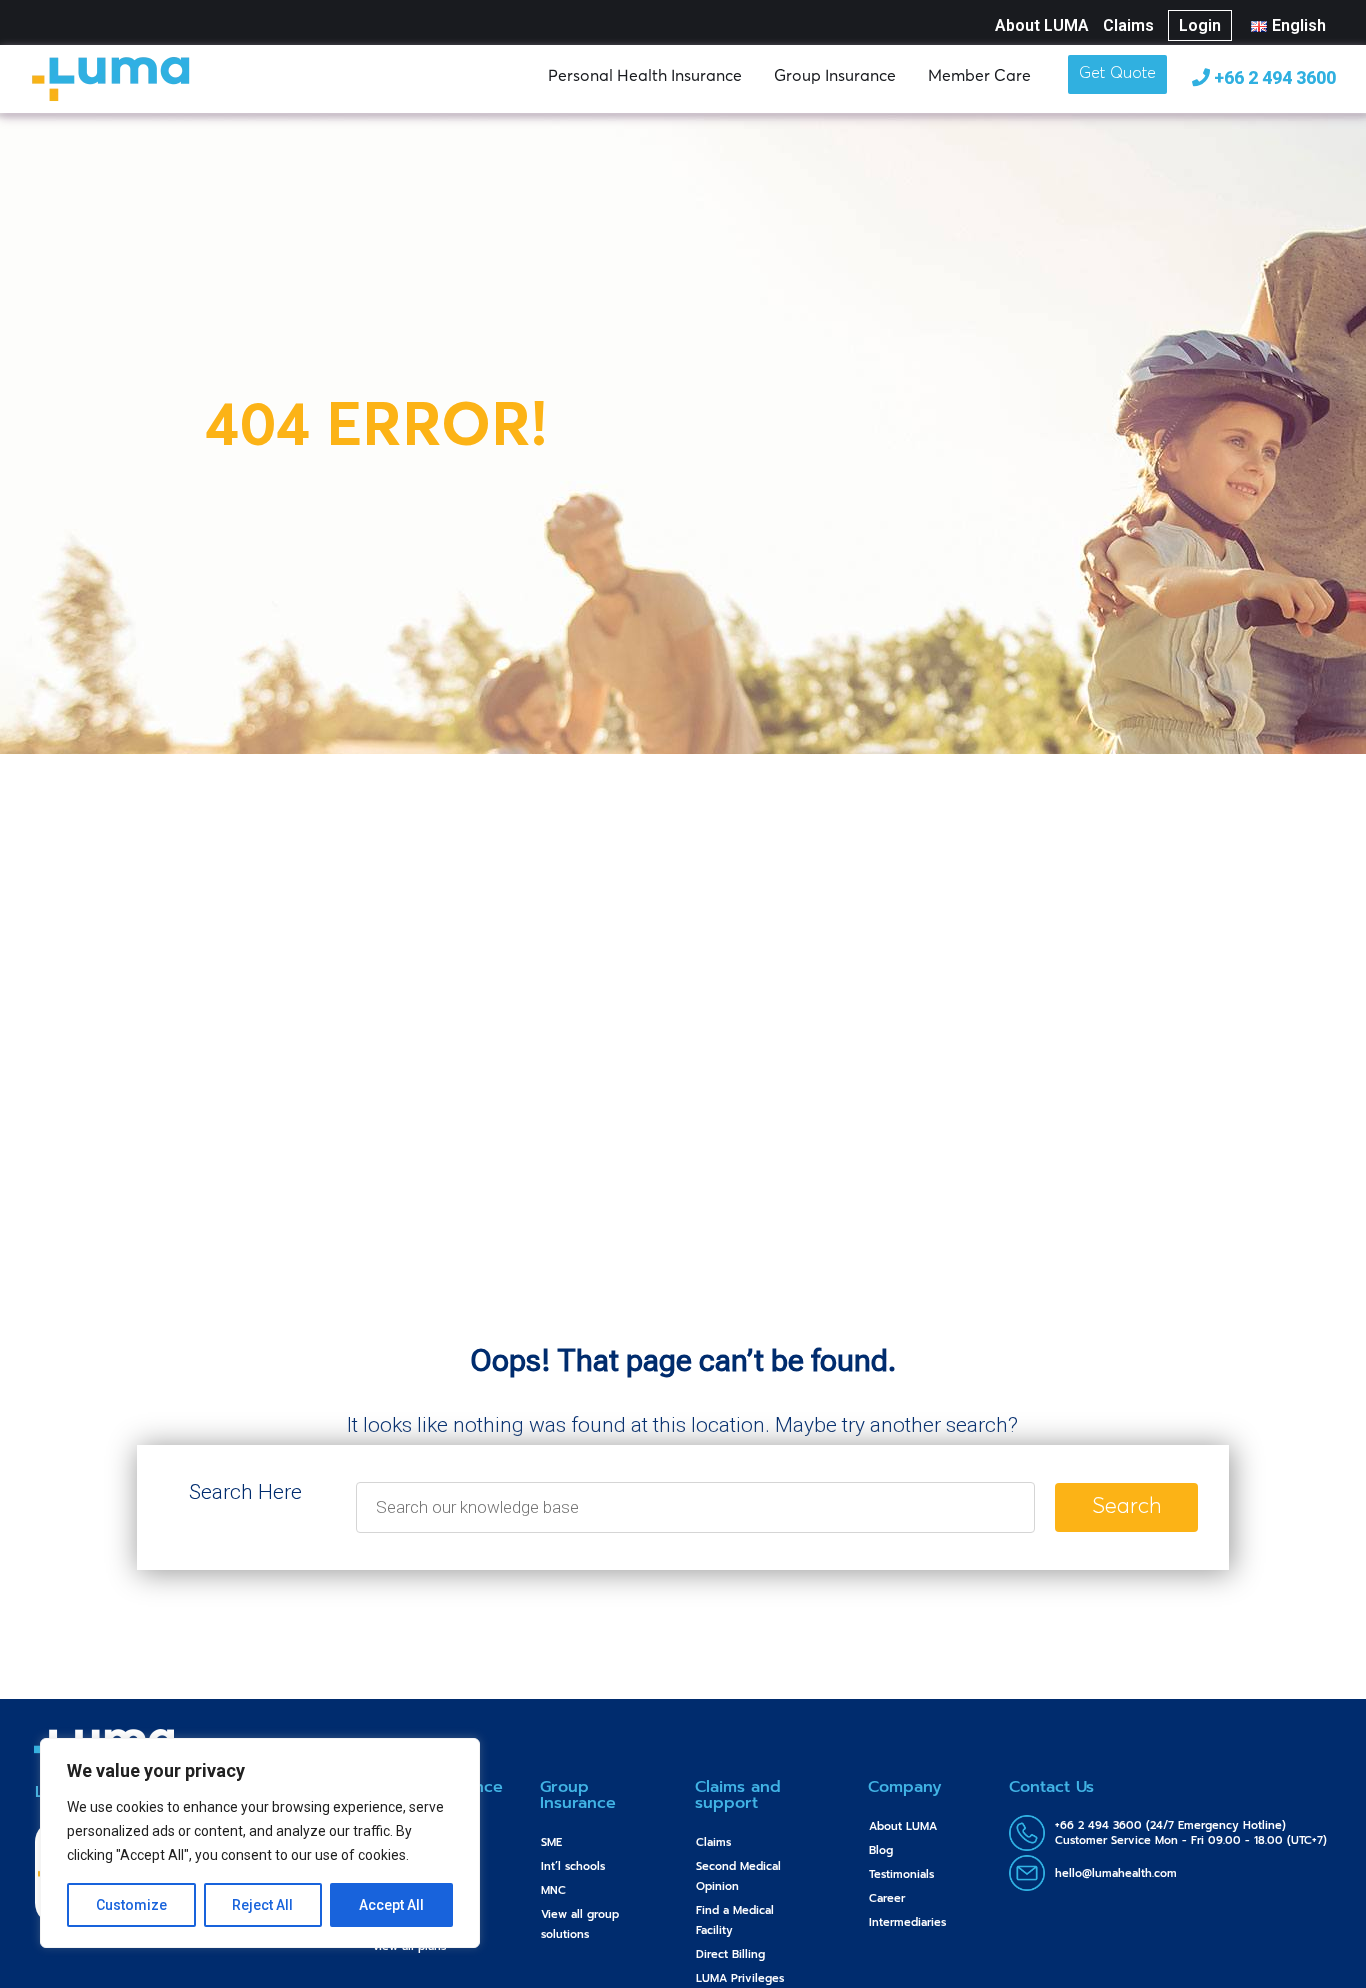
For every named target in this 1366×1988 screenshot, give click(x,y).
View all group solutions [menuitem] (580, 1924)
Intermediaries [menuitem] (907, 1922)
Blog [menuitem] (881, 1850)
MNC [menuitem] (553, 1890)
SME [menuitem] (551, 1842)
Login (1200, 25)
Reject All (262, 1905)
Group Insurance (835, 75)
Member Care (979, 75)
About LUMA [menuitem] (903, 1826)
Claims (1128, 25)
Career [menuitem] (887, 1898)
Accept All (391, 1905)
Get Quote (1117, 74)
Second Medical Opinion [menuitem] (738, 1876)
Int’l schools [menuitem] (573, 1866)
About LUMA (1042, 25)
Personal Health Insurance (645, 75)
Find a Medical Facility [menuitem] (735, 1920)
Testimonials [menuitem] (901, 1874)
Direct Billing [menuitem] (730, 1954)
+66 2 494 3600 (1273, 77)
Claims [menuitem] (713, 1842)
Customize (131, 1905)
